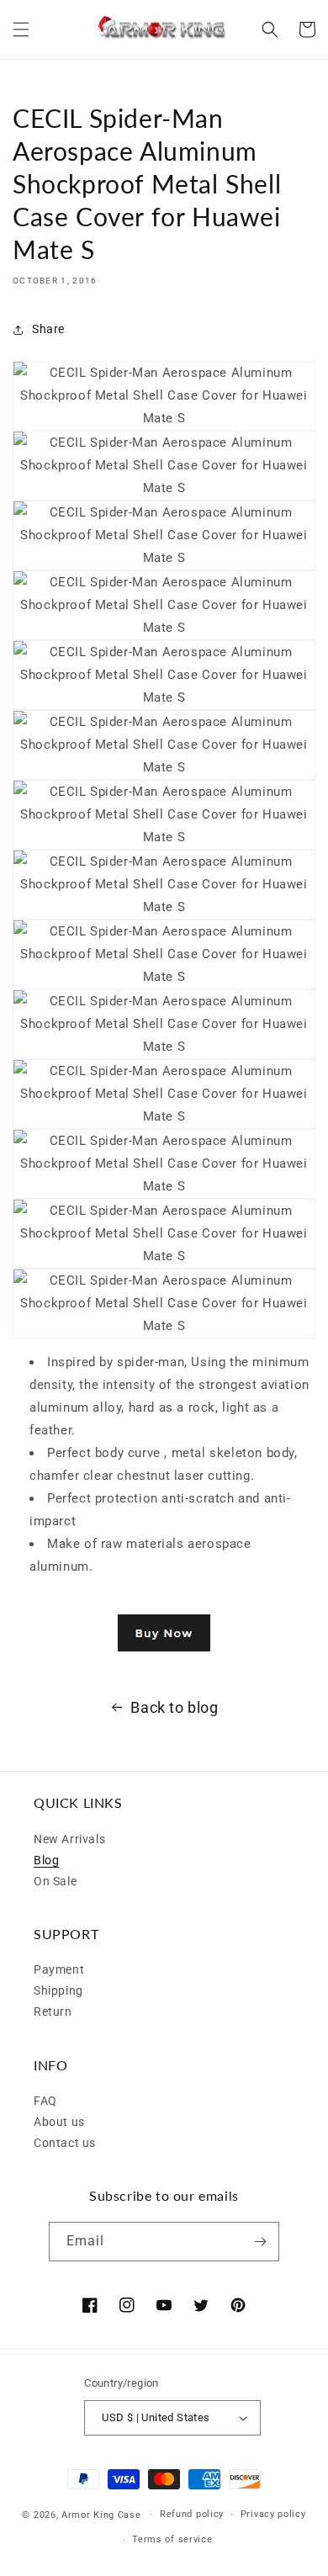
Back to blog (174, 1707)
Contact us (65, 2143)
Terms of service (172, 2539)
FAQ (45, 2101)
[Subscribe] (260, 2242)
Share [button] (48, 329)
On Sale (55, 1881)
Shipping (58, 1990)
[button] (21, 29)
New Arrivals (69, 1839)
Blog (46, 1860)
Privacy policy (273, 2514)
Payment (59, 1969)
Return (53, 2012)
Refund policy (192, 2514)
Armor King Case (101, 2514)
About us (59, 2122)
